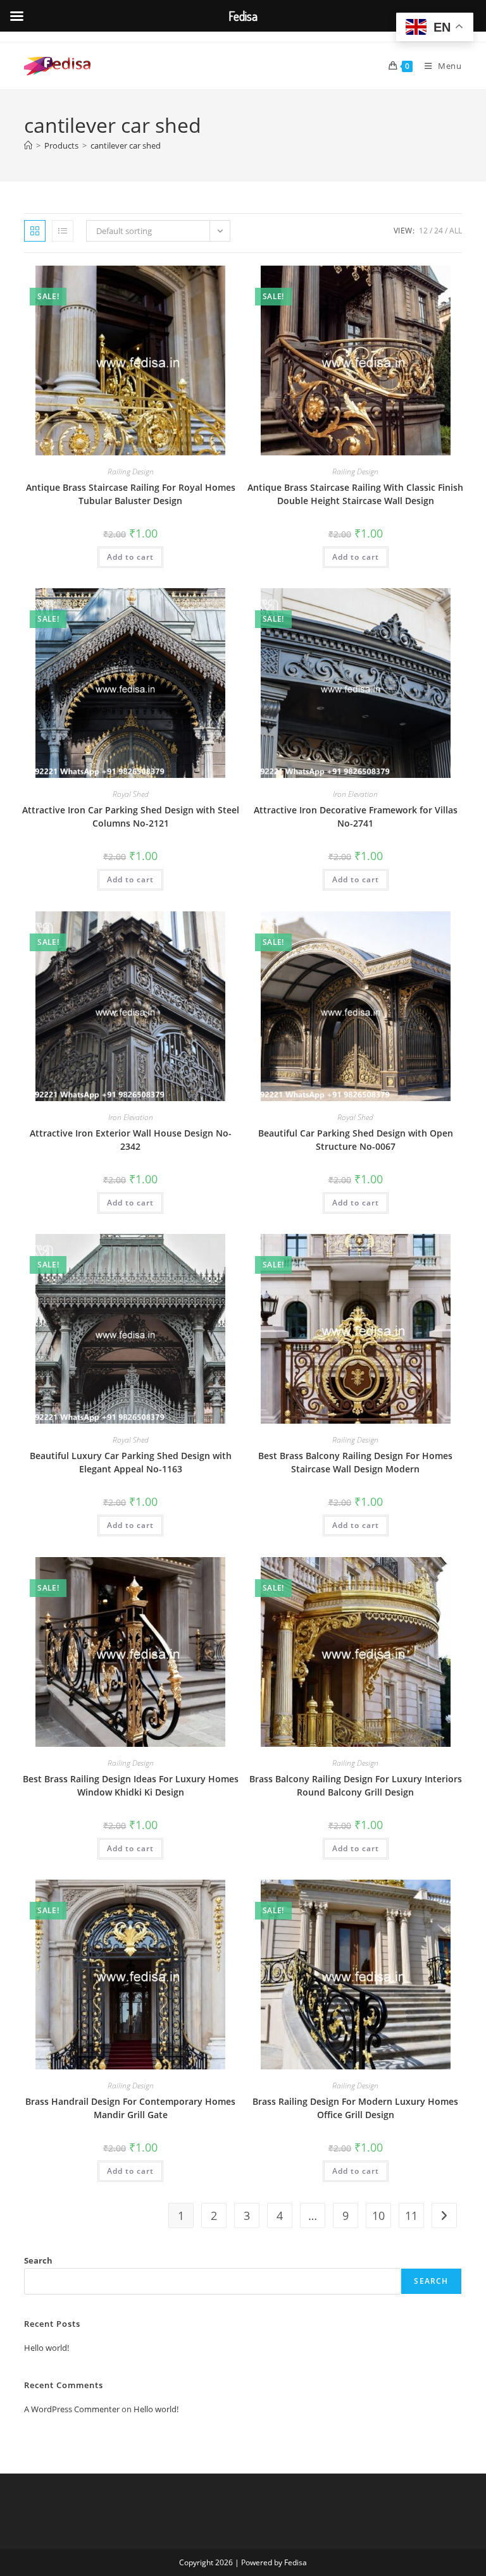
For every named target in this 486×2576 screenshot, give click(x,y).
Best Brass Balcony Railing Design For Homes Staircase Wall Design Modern (355, 1462)
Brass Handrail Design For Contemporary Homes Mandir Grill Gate (130, 2108)
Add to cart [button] (130, 557)
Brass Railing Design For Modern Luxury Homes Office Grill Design (355, 2108)
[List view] (63, 231)
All (456, 231)
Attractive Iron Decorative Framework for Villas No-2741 (356, 817)
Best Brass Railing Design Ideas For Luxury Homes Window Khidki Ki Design (131, 1785)
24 (439, 231)
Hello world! (47, 2348)
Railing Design (131, 471)
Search (38, 2260)
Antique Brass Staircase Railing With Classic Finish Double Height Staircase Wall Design (355, 494)
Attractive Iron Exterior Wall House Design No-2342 (131, 1140)
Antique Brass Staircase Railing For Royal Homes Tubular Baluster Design (131, 494)
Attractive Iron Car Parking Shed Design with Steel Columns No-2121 (131, 817)
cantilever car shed (126, 145)
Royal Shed (131, 794)
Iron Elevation (355, 794)
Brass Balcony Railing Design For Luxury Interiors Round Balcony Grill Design (356, 1785)
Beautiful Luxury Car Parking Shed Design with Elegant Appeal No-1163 (131, 1462)
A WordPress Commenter (72, 2409)
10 (378, 2215)
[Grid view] (35, 231)
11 (411, 2215)
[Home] (28, 145)
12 (423, 231)
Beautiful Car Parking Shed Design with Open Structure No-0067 (356, 1140)
